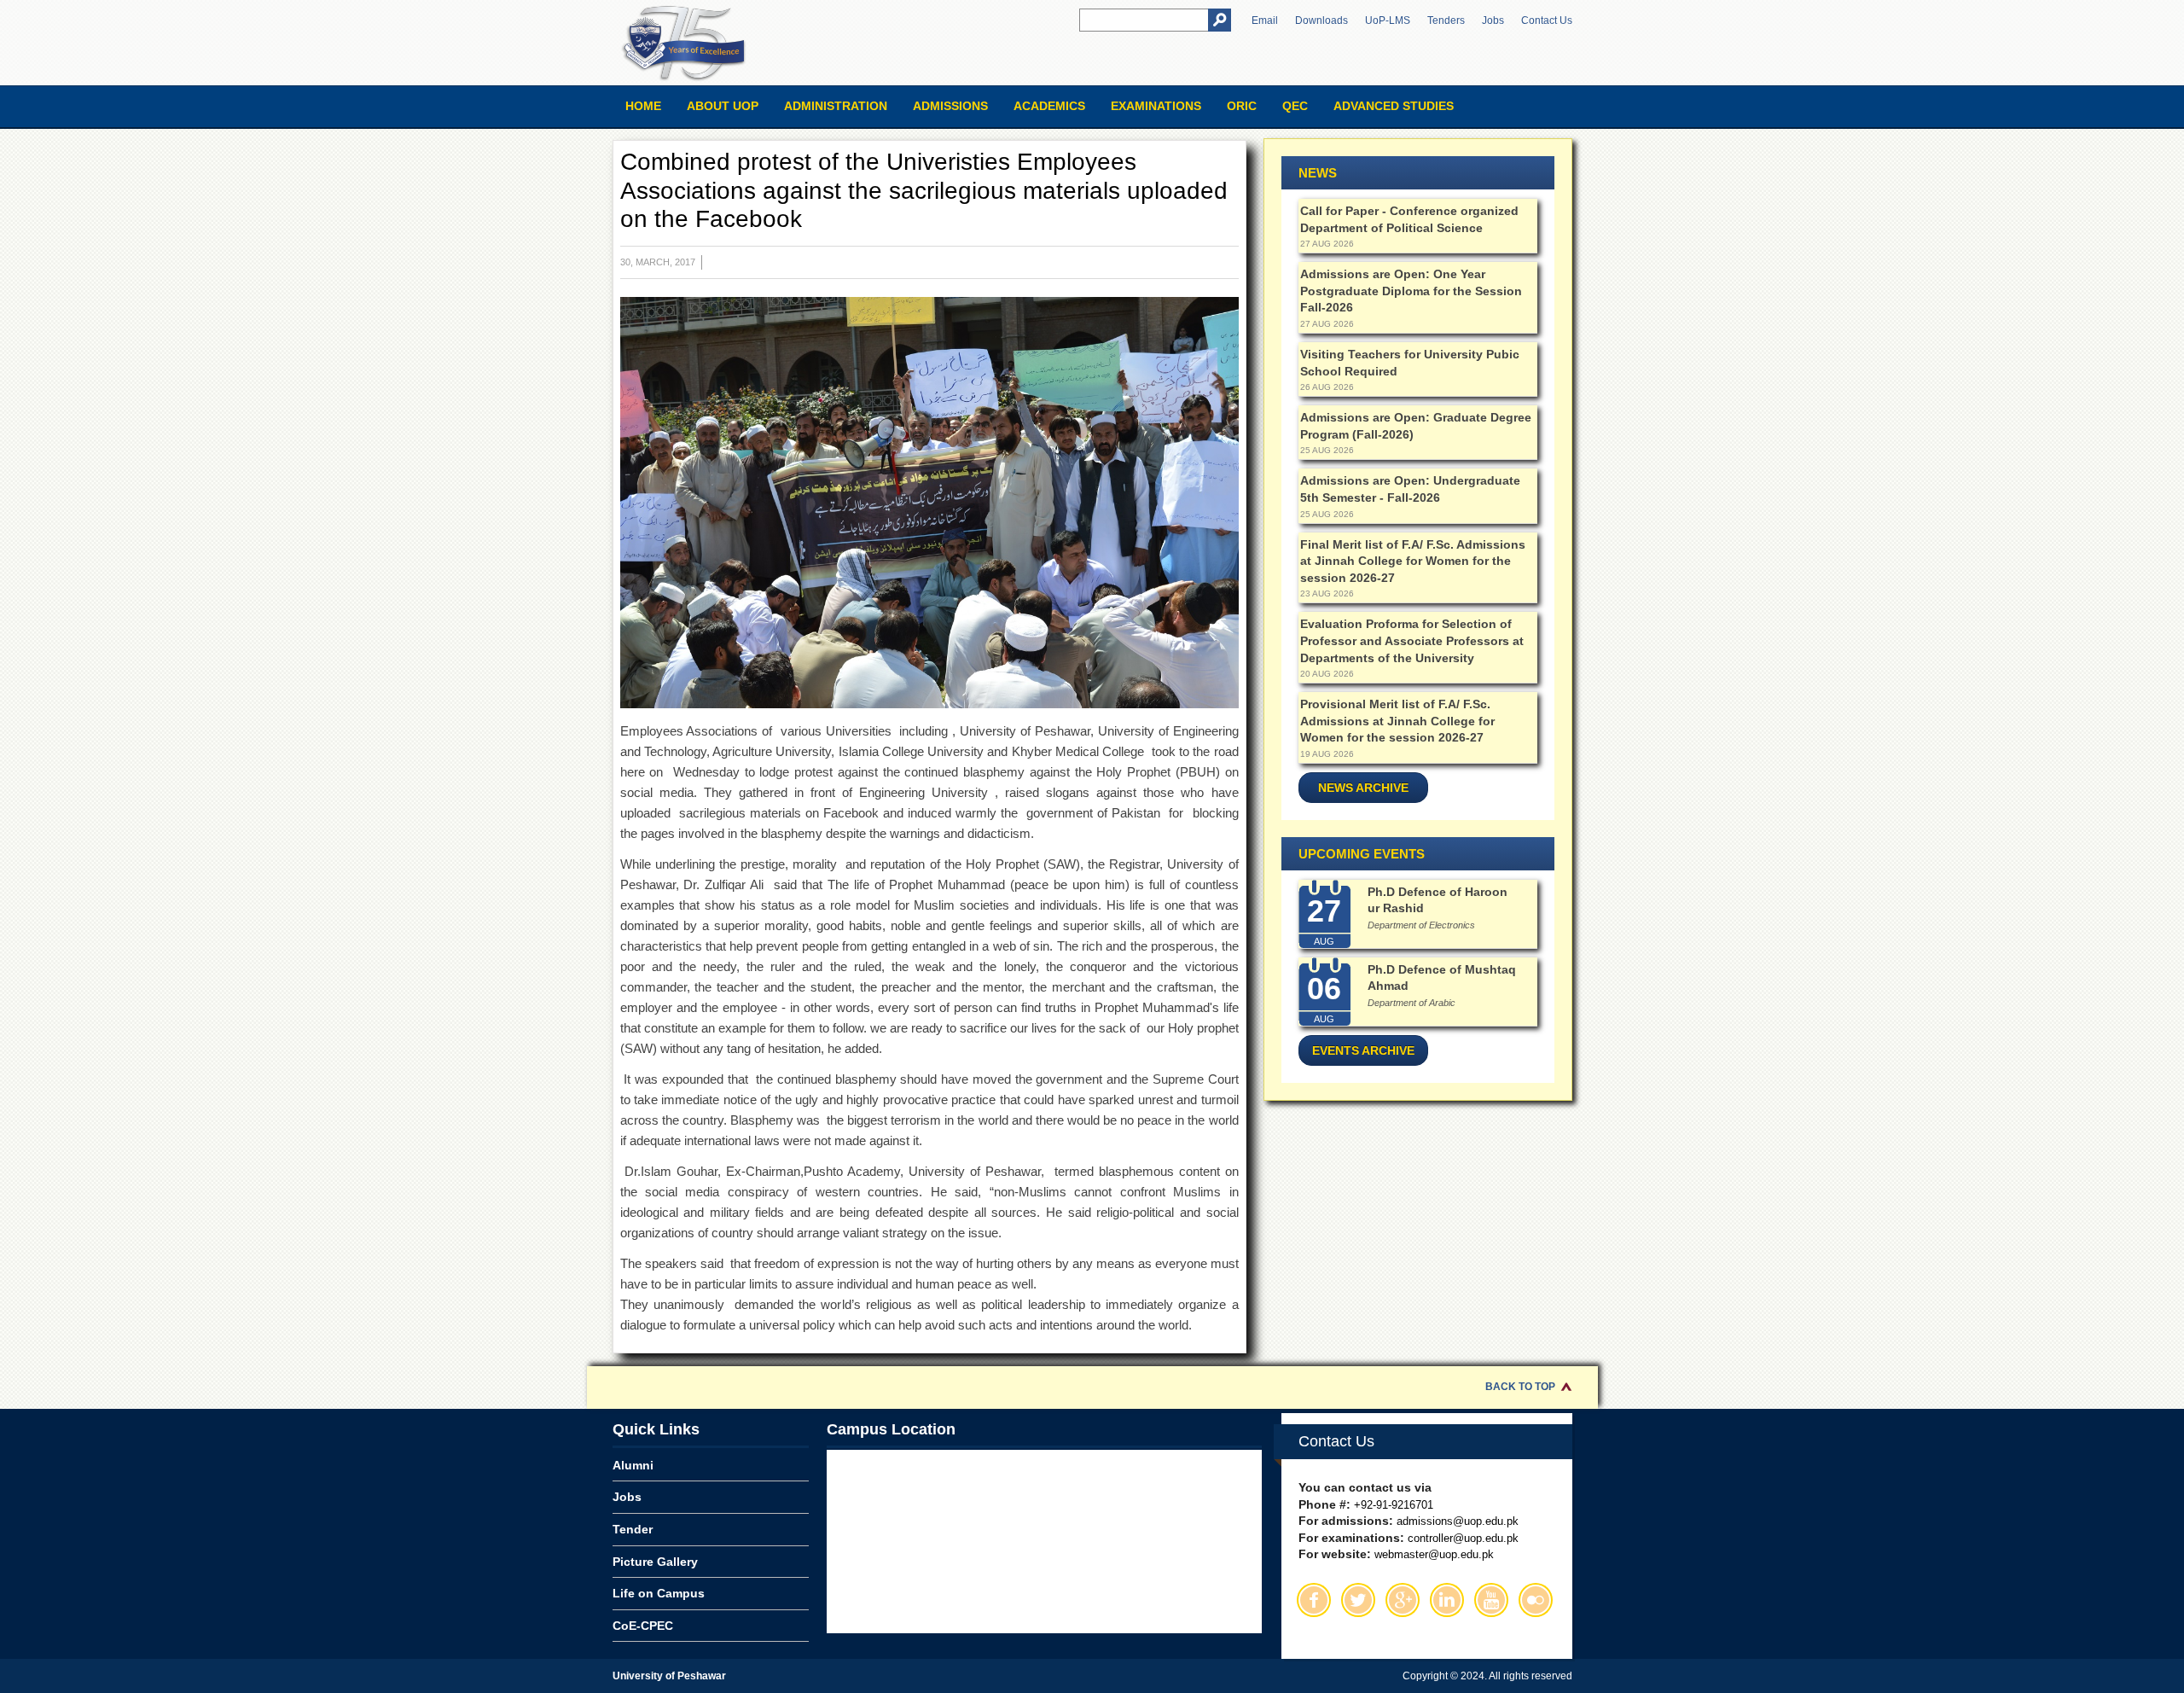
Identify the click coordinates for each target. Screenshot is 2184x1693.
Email (1265, 20)
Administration (836, 106)
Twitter (1358, 1600)
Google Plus (1403, 1600)
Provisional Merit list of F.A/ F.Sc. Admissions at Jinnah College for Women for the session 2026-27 (1397, 721)
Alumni (633, 1465)
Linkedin (1447, 1600)
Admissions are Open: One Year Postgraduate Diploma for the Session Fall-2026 (1411, 291)
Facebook (1314, 1600)
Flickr (1536, 1600)
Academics (1049, 106)
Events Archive (1363, 1050)
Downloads (1321, 20)
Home (643, 106)
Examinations (1156, 106)
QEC (1295, 106)
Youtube (1491, 1600)
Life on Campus (659, 1593)
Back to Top (1520, 1387)
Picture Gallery (655, 1562)
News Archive (1363, 788)
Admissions (950, 106)
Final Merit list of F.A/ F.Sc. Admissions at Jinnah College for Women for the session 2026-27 (1413, 561)
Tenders (1446, 20)
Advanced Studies (1394, 106)
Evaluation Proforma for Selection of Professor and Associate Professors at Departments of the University (1412, 640)
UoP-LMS (1388, 20)
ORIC (1242, 106)
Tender (633, 1529)
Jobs (1493, 20)
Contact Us (1547, 20)
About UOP (723, 106)
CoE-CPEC (643, 1626)
